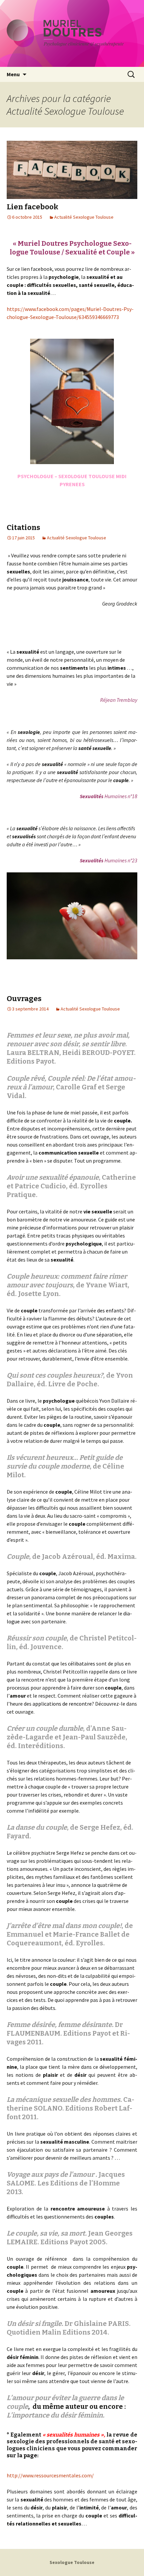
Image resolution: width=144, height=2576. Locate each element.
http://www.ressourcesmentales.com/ (50, 2475)
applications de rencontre (62, 1704)
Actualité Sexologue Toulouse (84, 217)
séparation (109, 1334)
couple (122, 1120)
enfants (115, 1310)
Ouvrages (24, 999)
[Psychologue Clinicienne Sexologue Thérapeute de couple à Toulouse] (72, 33)
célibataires (82, 1663)
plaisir (126, 1227)
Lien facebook (32, 207)
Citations (23, 527)
